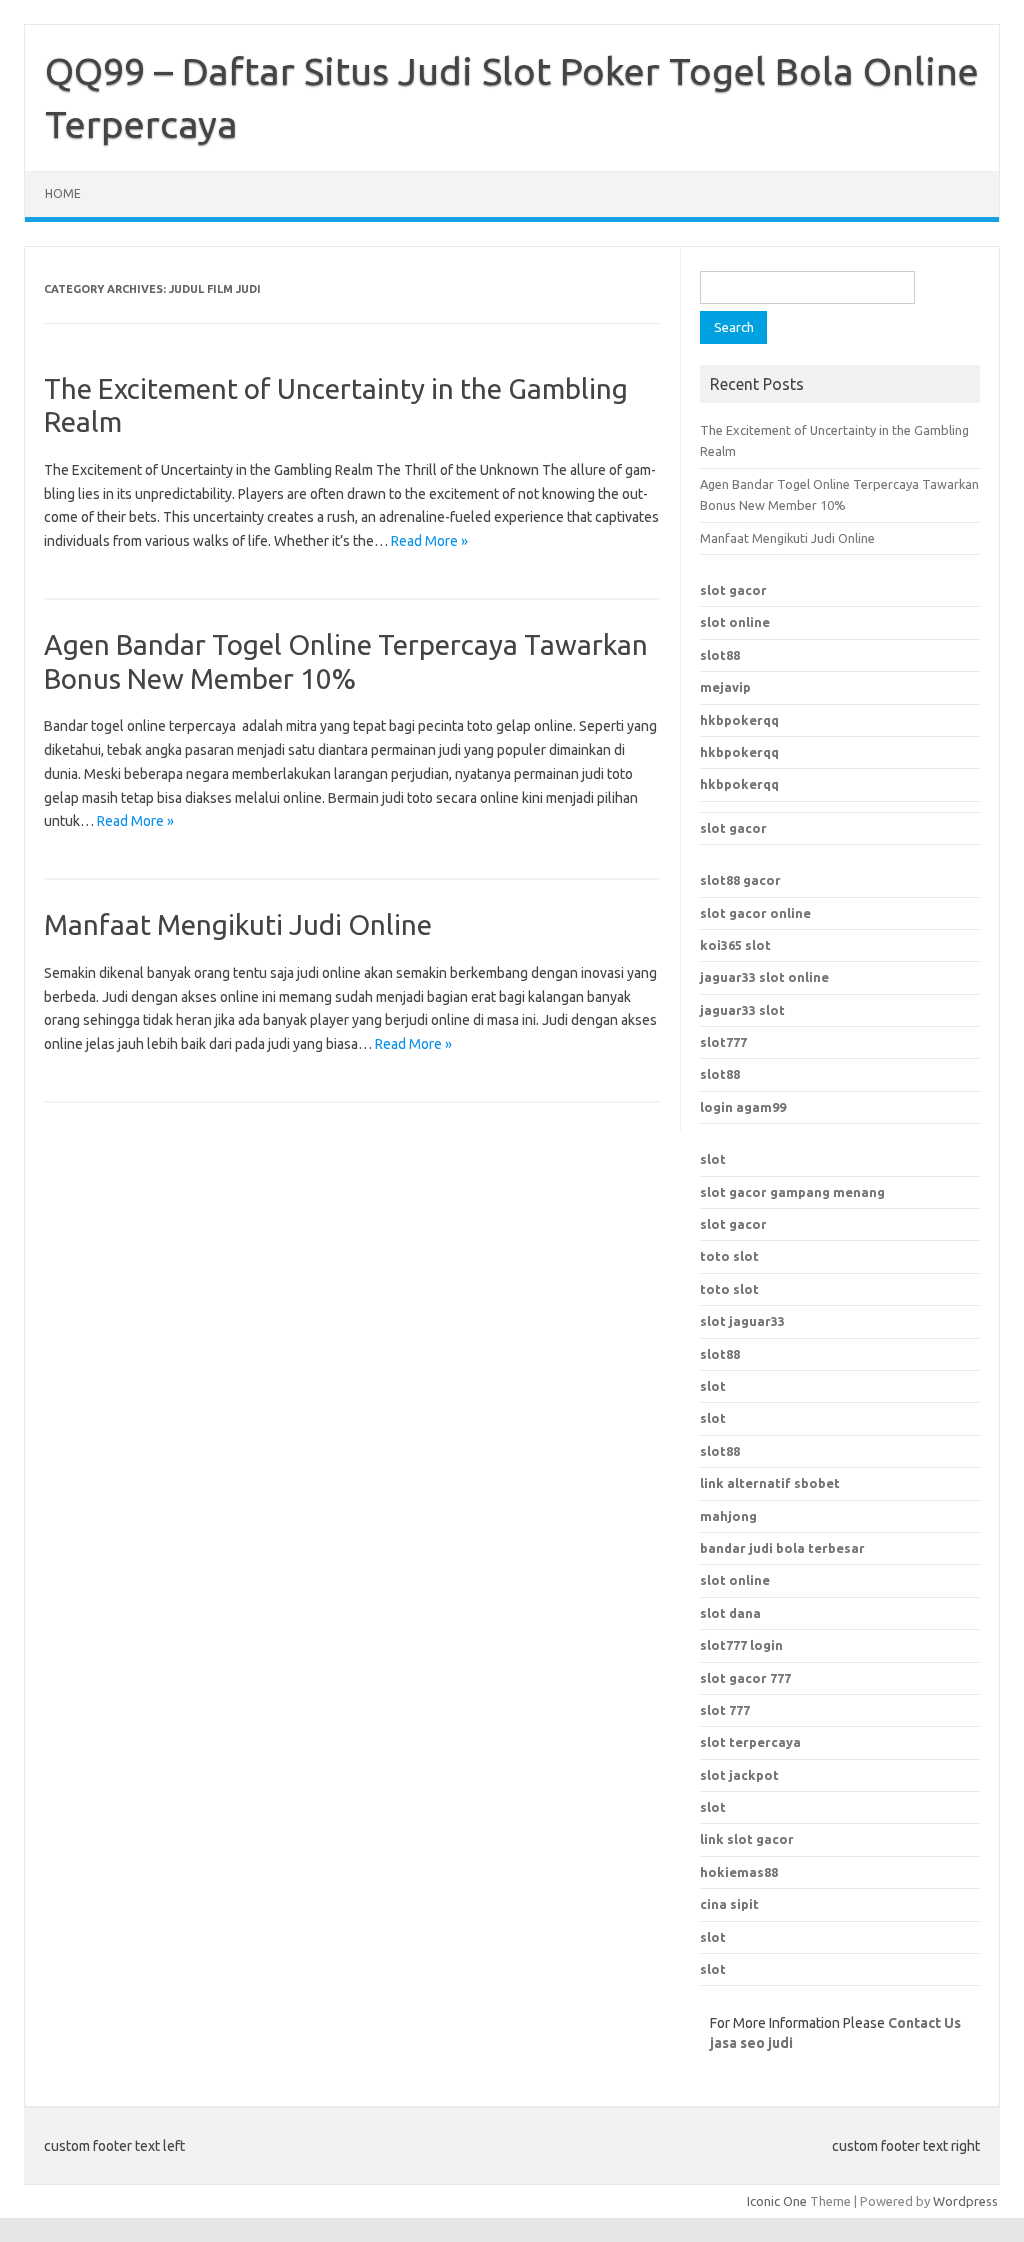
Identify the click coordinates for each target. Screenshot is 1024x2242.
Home (63, 193)
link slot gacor (747, 1839)
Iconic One (777, 2201)
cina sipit (729, 1904)
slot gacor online (755, 913)
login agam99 (743, 1107)
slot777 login (741, 1645)
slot (713, 1159)
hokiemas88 (739, 1872)
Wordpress (965, 2201)
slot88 (720, 655)
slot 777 (725, 1710)
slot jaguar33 (742, 1321)
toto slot (729, 1256)
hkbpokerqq (739, 720)
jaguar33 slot (742, 1010)
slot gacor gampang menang (792, 1192)
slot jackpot (739, 1775)
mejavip (725, 687)
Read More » (429, 541)
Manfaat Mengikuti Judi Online (238, 924)
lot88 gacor (740, 880)
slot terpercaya (750, 1742)
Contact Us (924, 2023)
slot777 (723, 1042)
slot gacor (733, 590)
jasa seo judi (751, 2043)
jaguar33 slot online (764, 977)
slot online (735, 622)
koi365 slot (735, 945)
